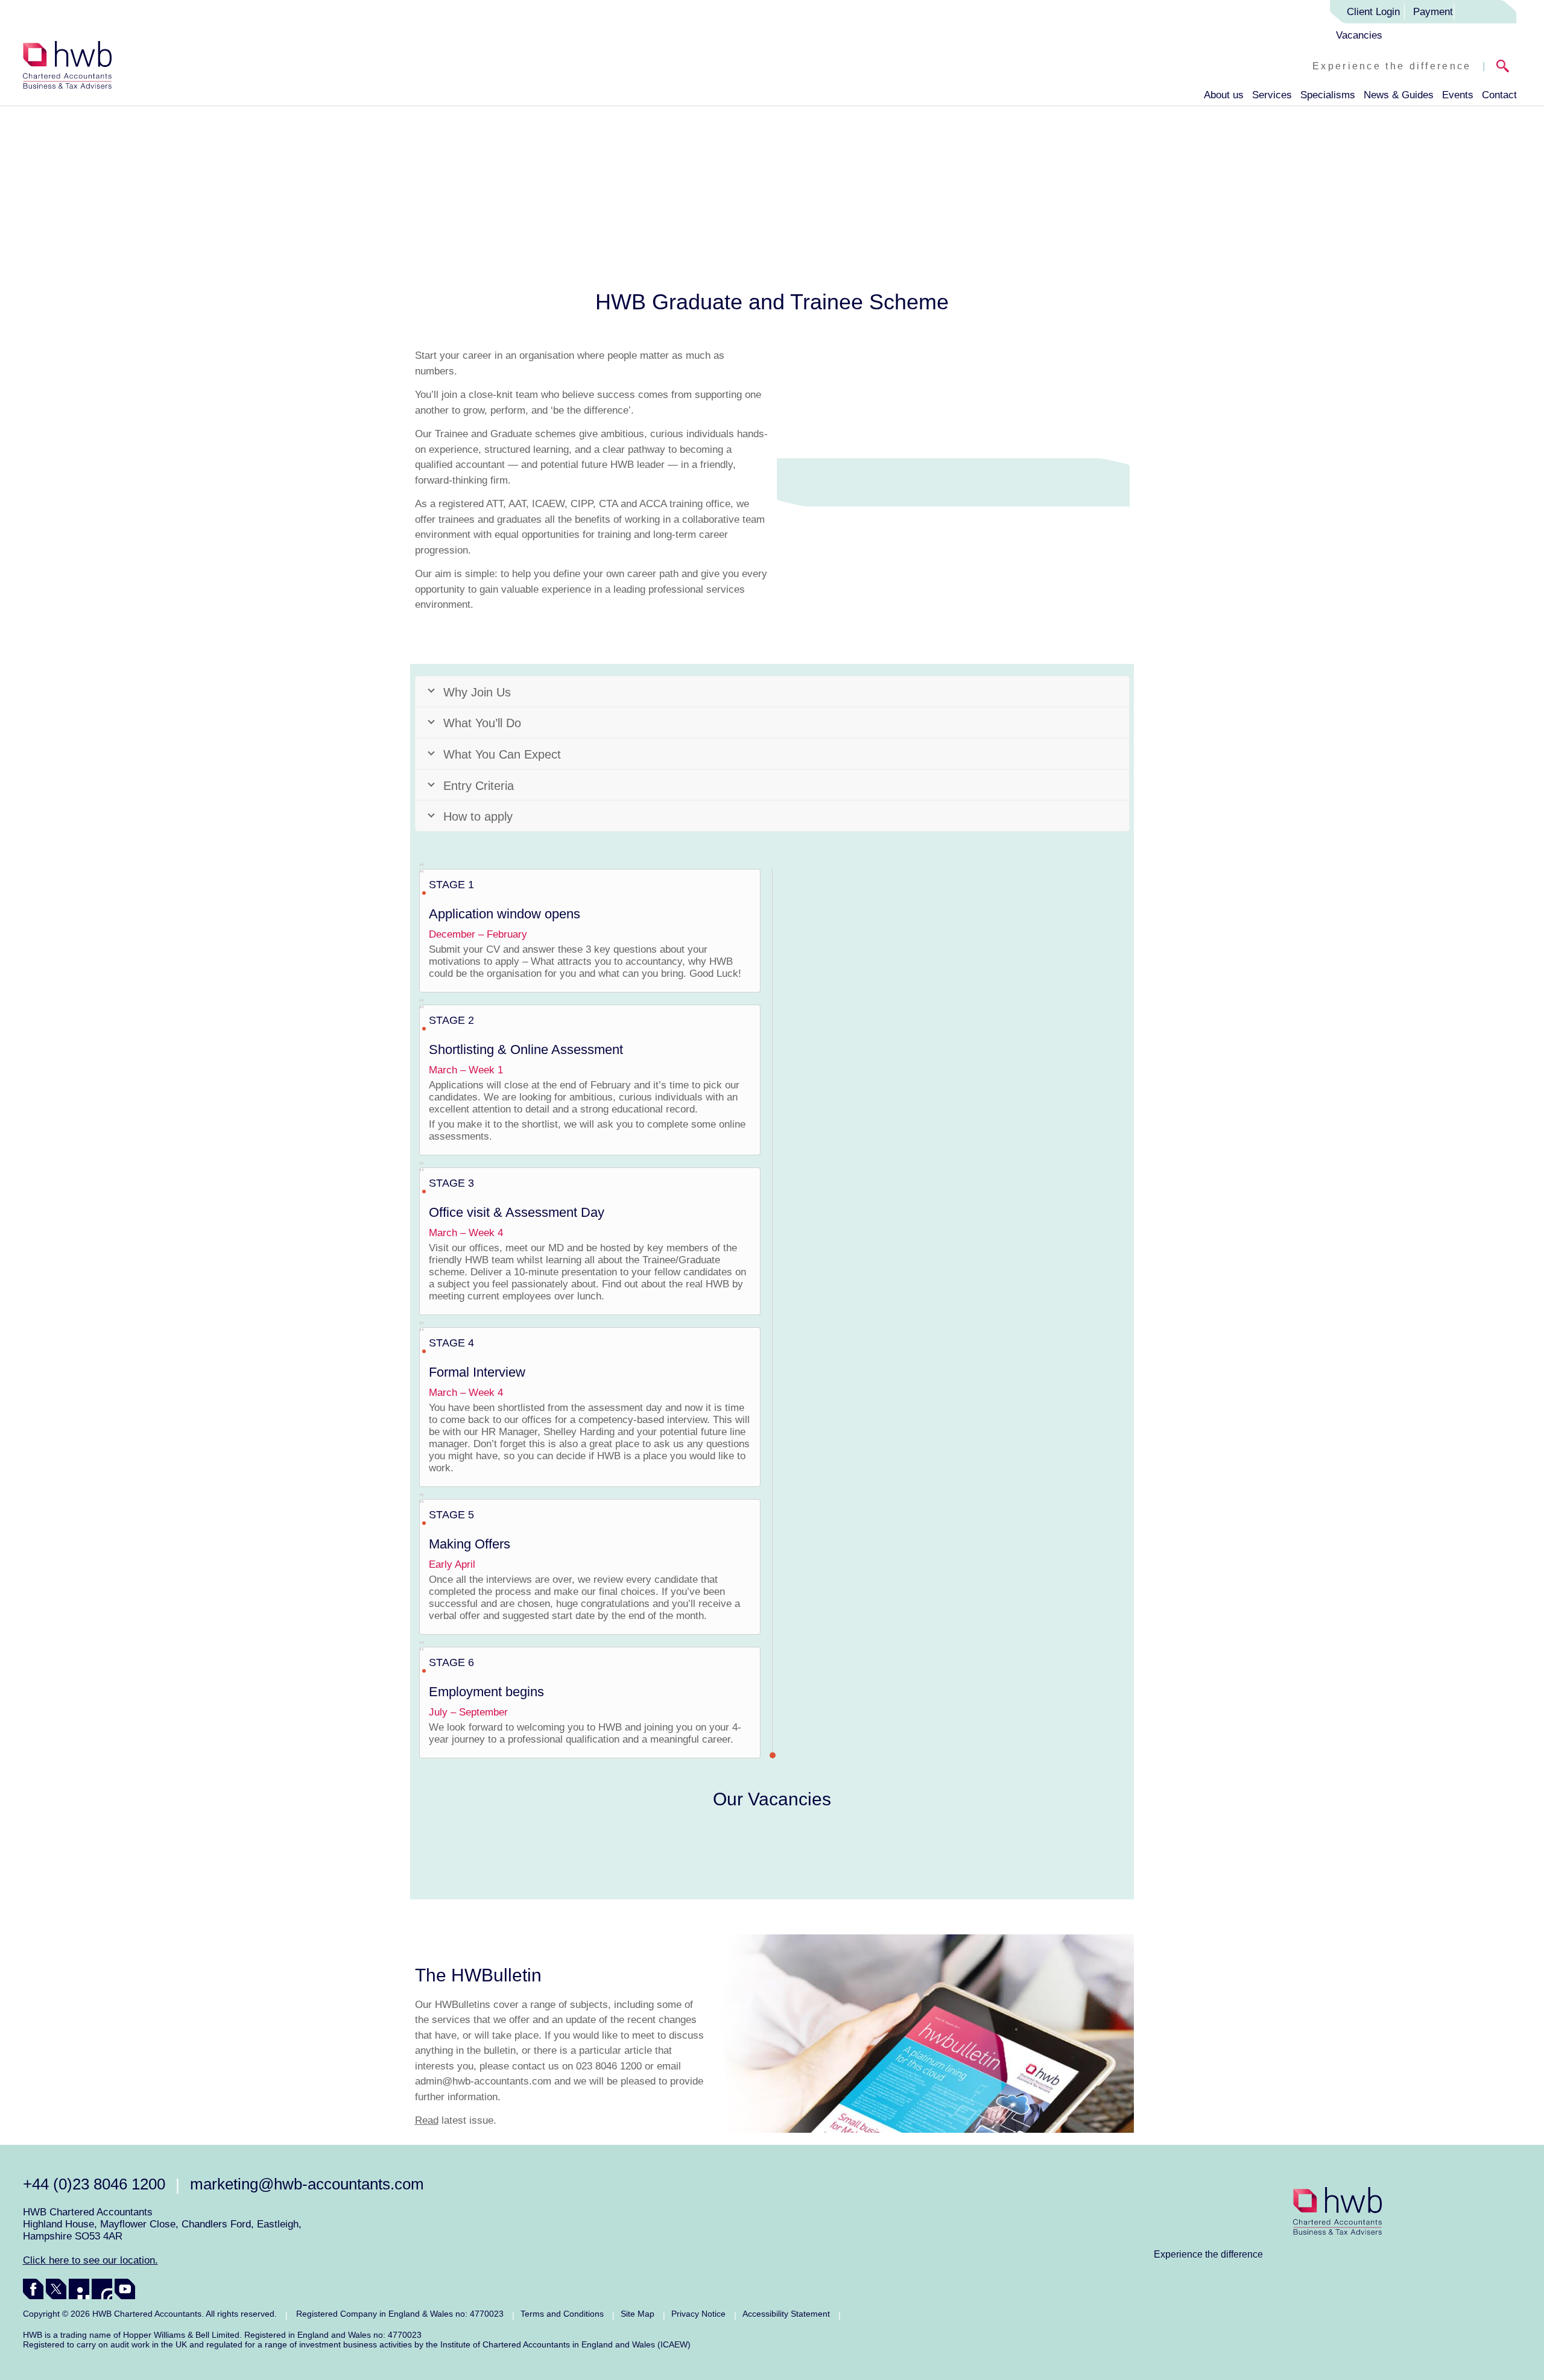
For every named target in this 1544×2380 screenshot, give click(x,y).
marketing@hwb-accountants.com (307, 2184)
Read (427, 2120)
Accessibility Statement (786, 2314)
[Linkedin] (79, 2289)
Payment (1433, 12)
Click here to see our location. (90, 2260)
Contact (1499, 95)
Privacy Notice (698, 2314)
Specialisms (1328, 95)
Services (1272, 95)
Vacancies (1359, 35)
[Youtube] (125, 2289)
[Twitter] (56, 2289)
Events (1458, 95)
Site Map (638, 2314)
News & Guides (1399, 95)
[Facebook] (33, 2289)
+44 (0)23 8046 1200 (94, 2184)
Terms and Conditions (562, 2314)
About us (1224, 95)
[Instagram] (102, 2289)
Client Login (1373, 12)
